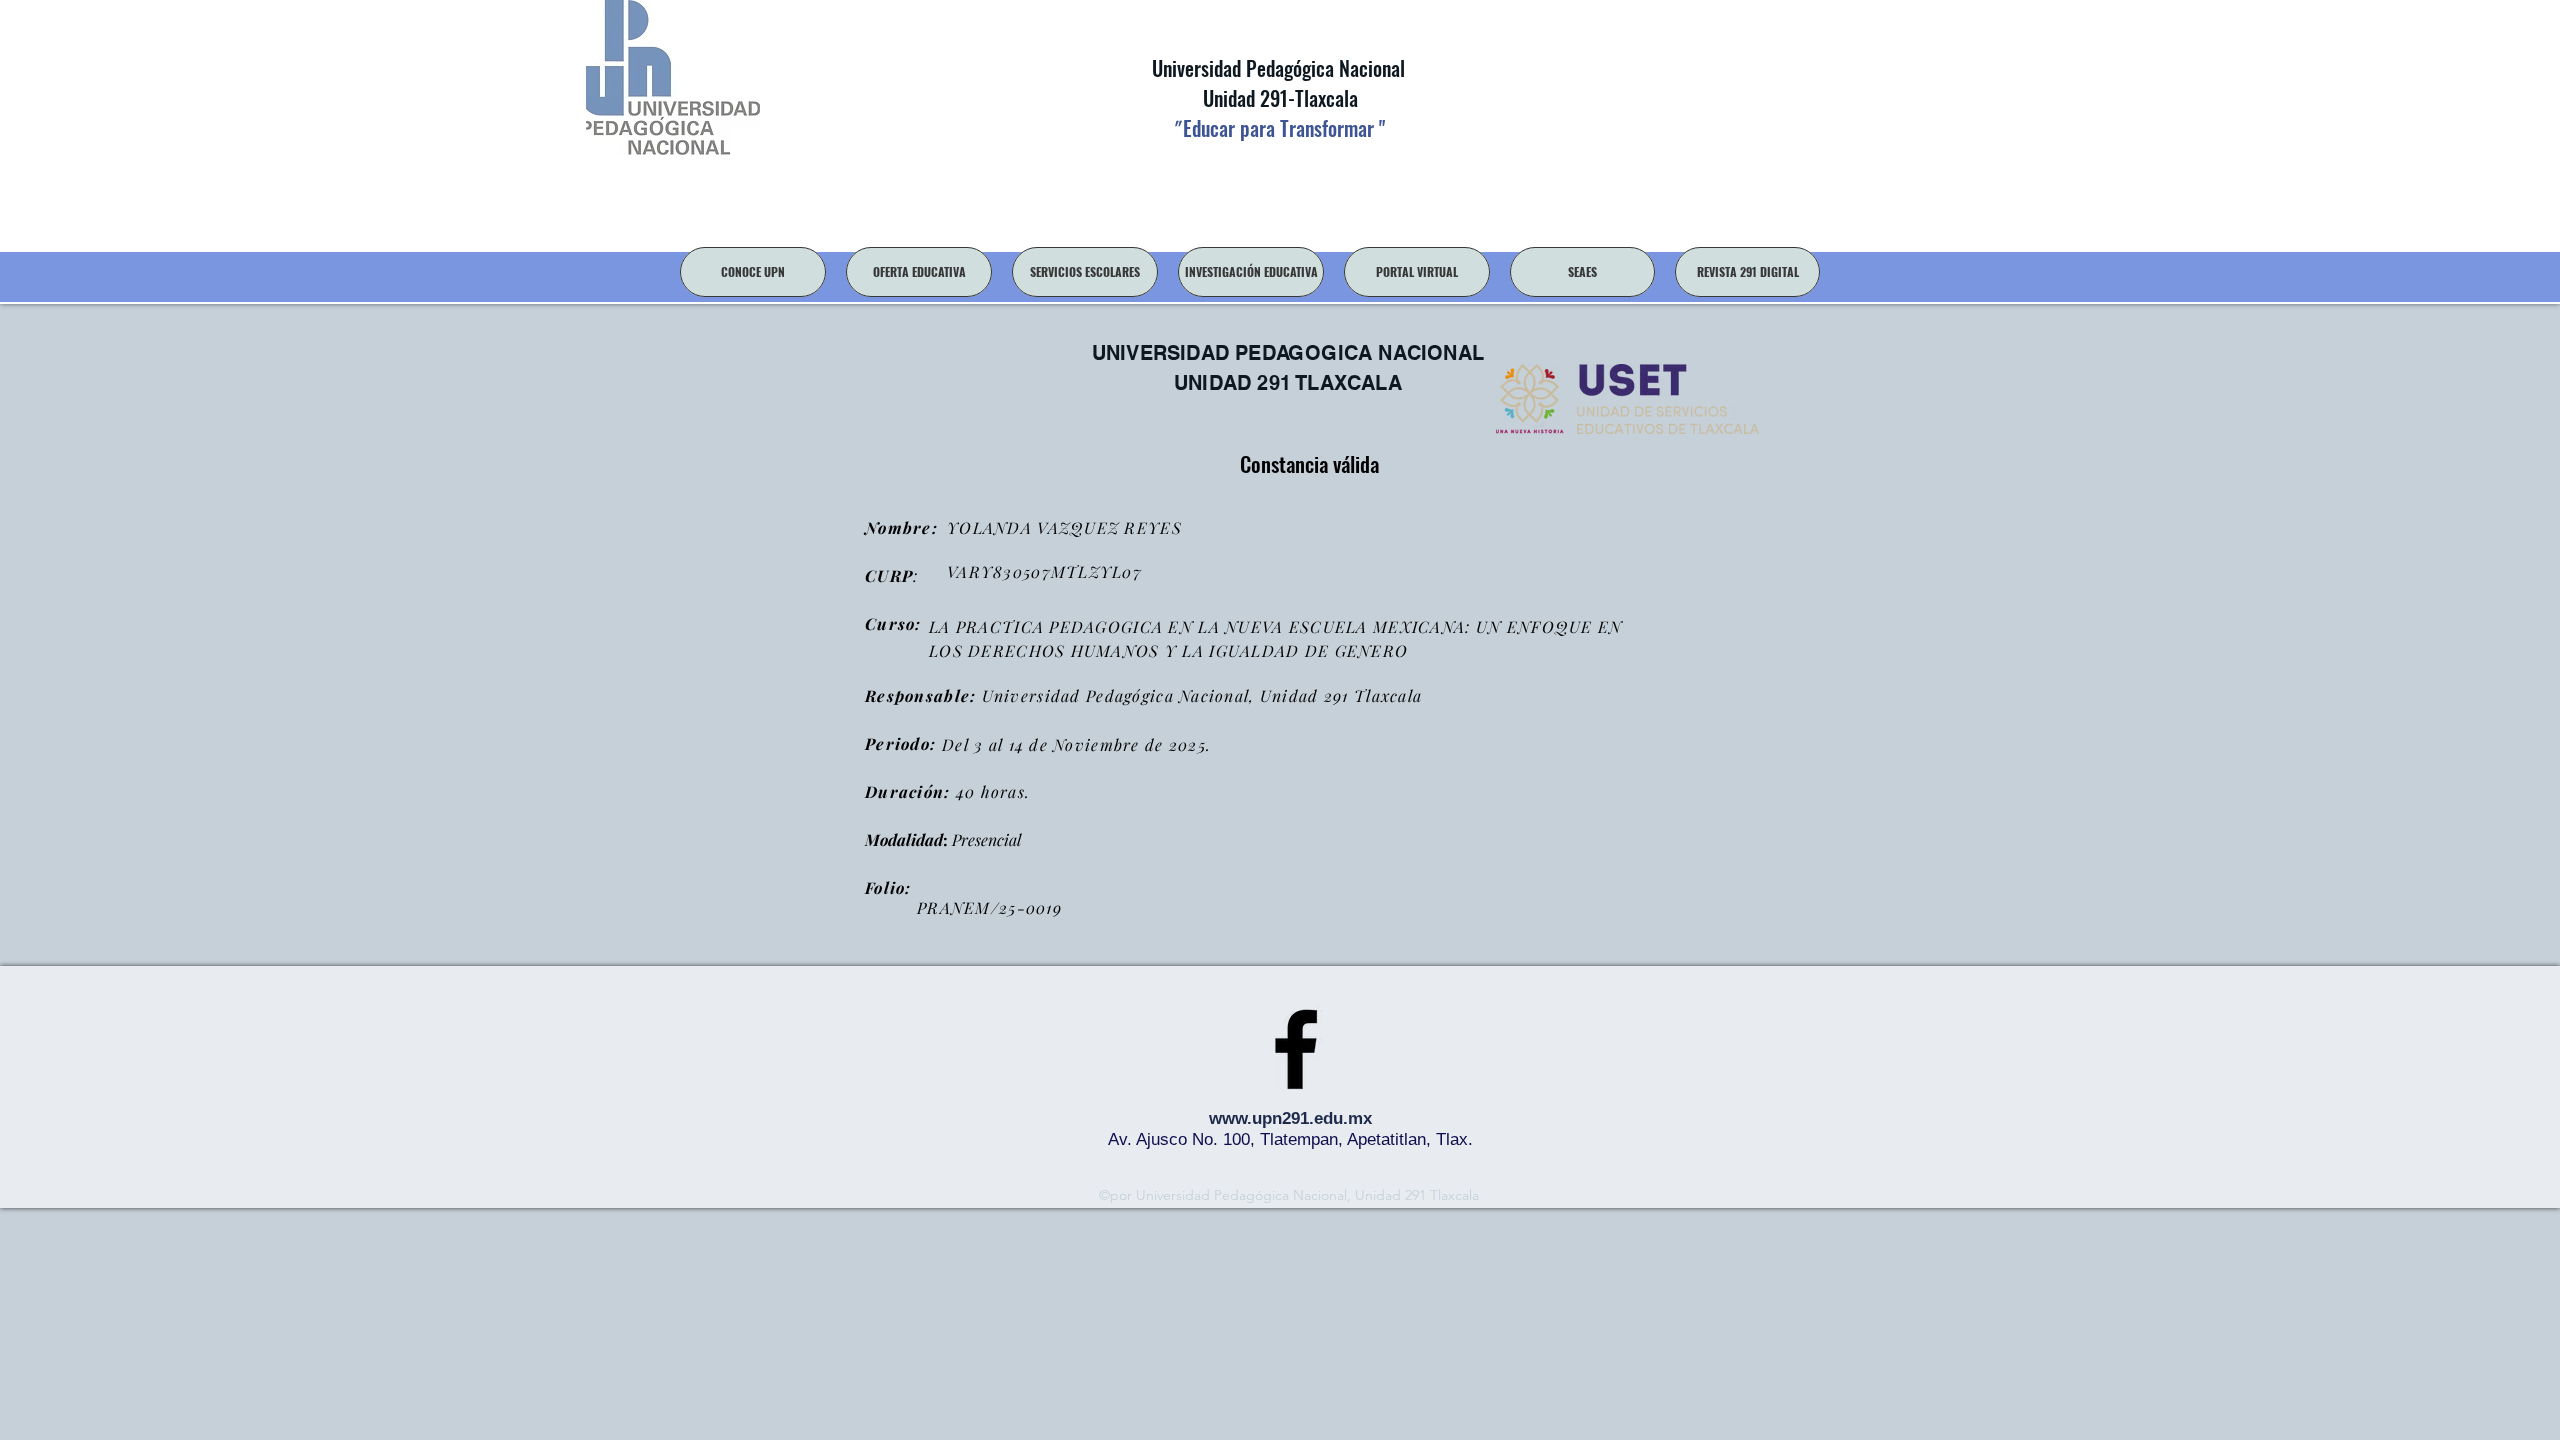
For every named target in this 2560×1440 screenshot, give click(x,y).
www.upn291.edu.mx (1290, 1118)
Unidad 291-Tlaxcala (1278, 98)
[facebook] (1296, 1049)
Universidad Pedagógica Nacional (1278, 68)
